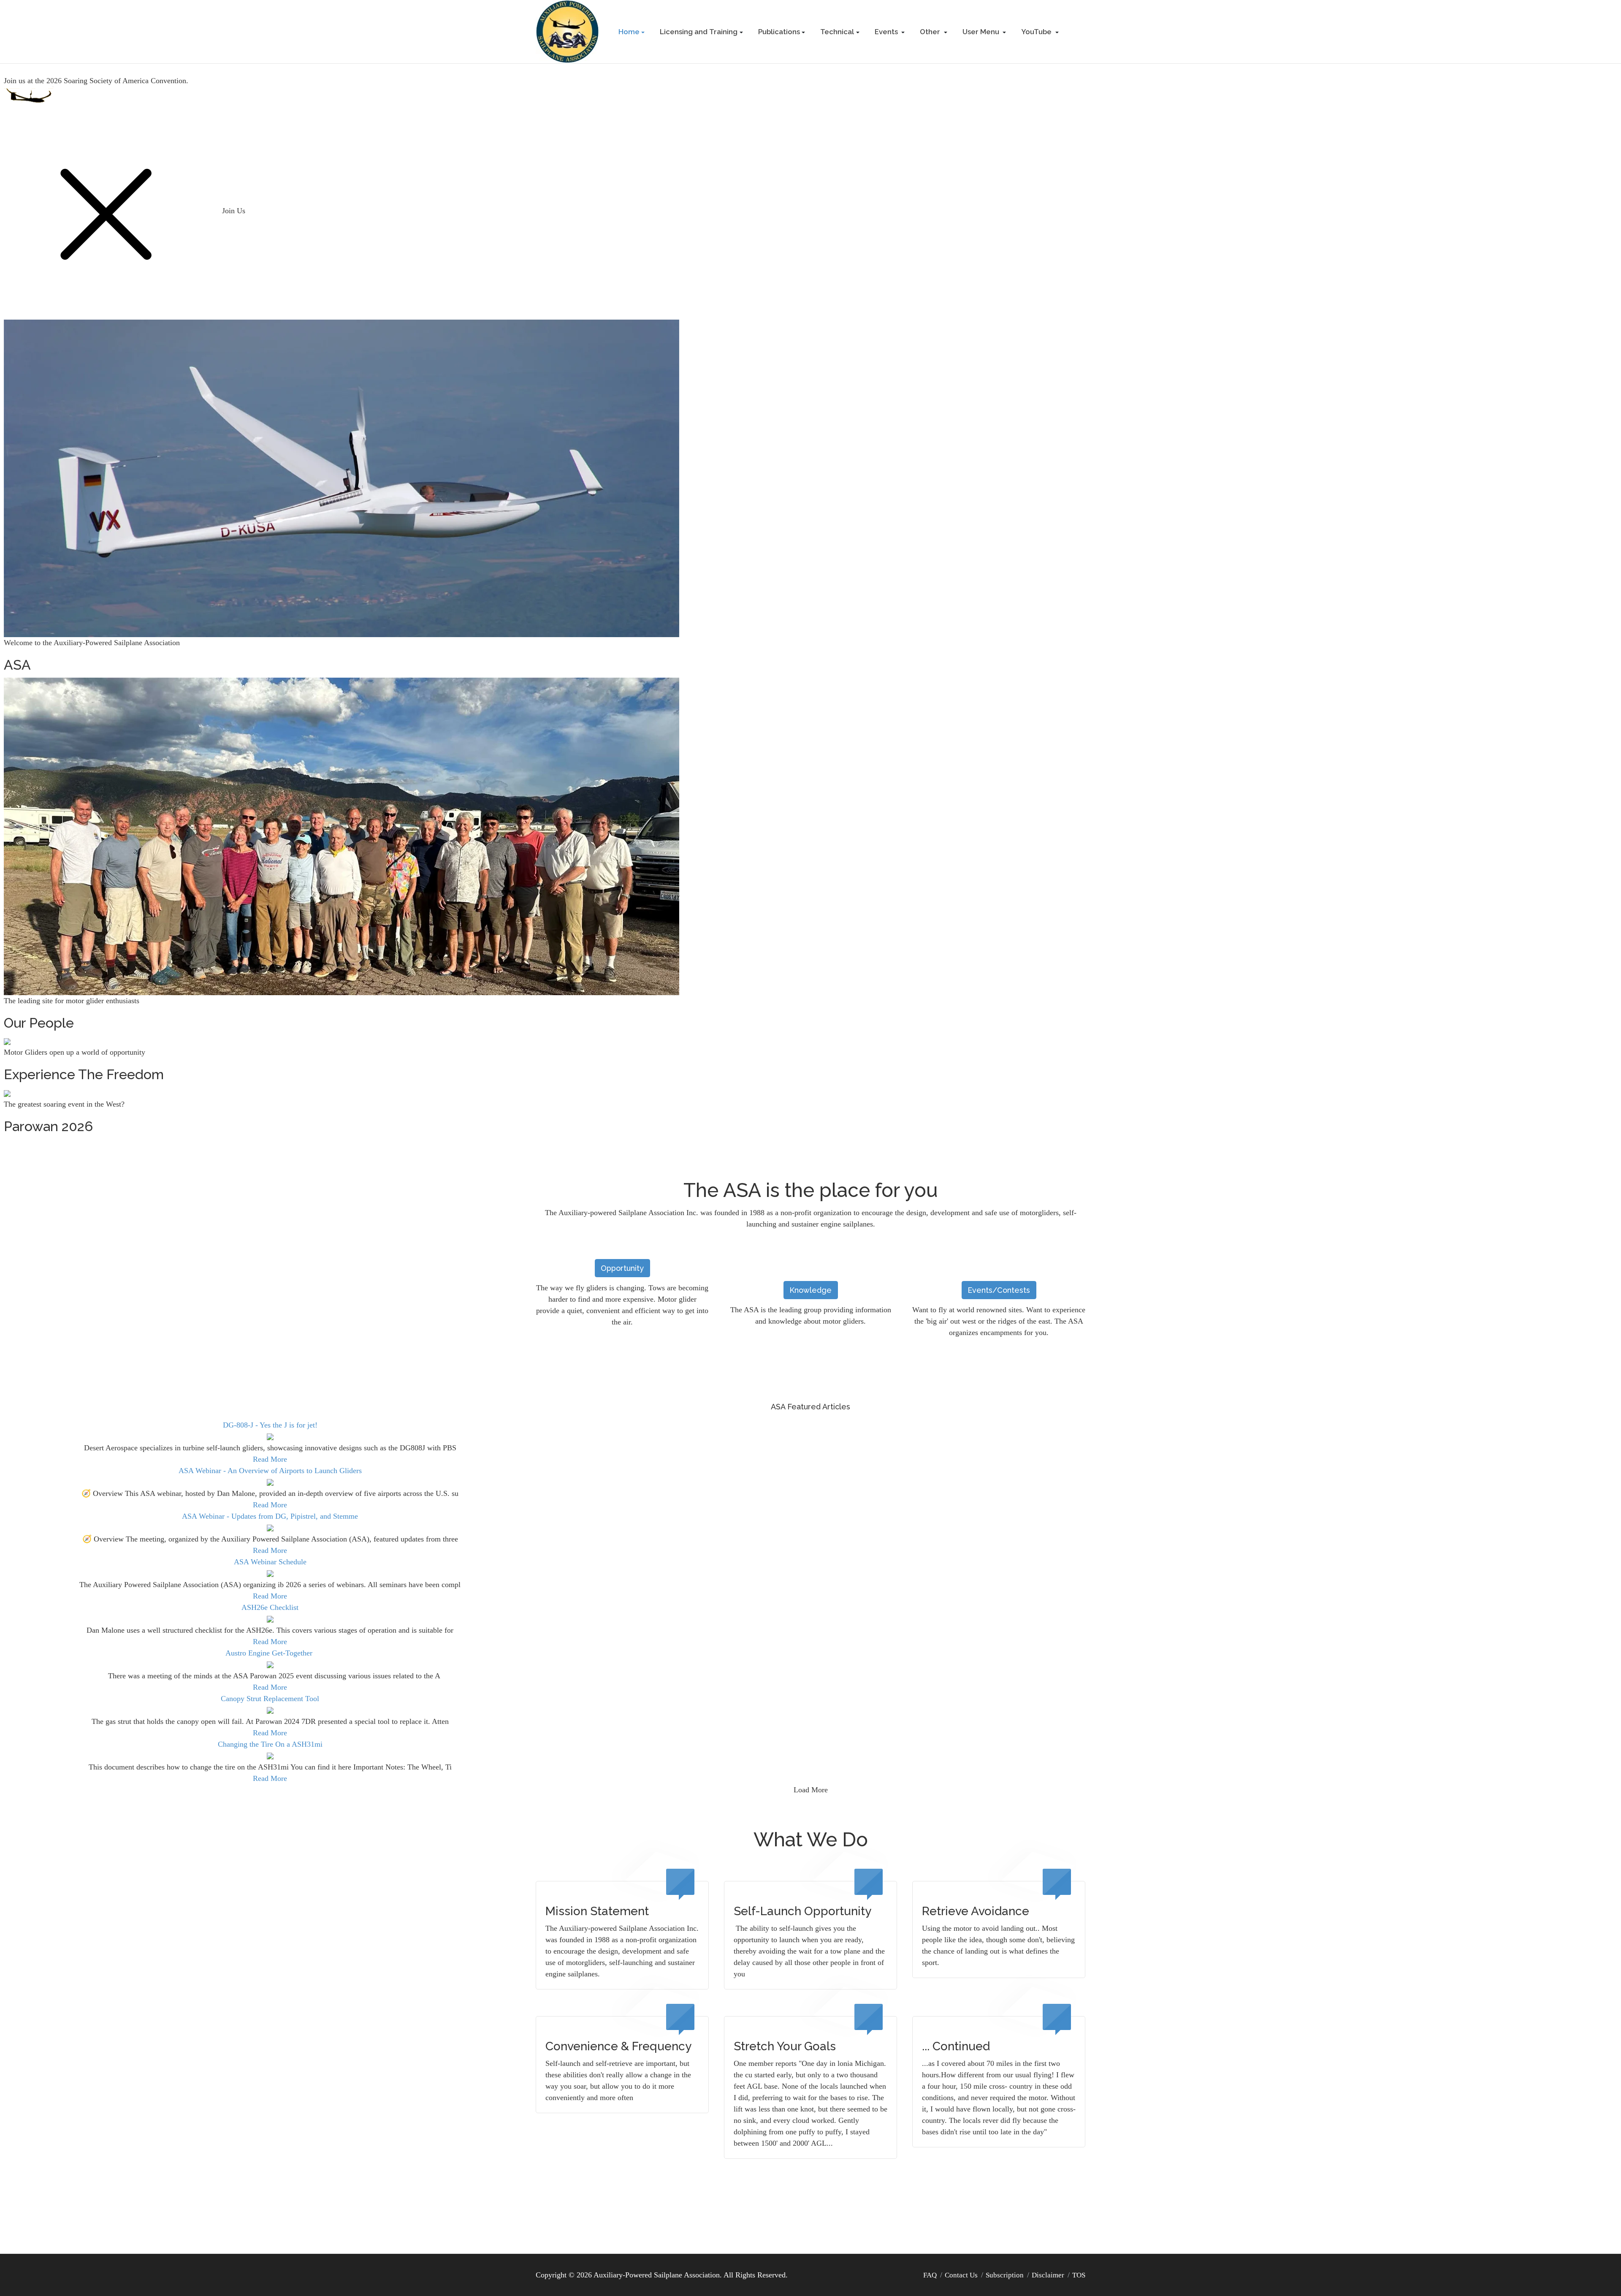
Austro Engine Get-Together (270, 1653)
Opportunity (622, 1268)
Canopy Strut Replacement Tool (270, 1699)
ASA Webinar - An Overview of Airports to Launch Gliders (270, 1471)
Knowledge (810, 1290)
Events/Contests (999, 1290)
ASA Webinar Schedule (270, 1562)
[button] (632, 32)
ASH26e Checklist (270, 1607)
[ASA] (567, 31)
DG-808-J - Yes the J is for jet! (270, 1425)
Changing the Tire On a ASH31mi (270, 1744)
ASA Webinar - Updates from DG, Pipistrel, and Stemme (270, 1516)
